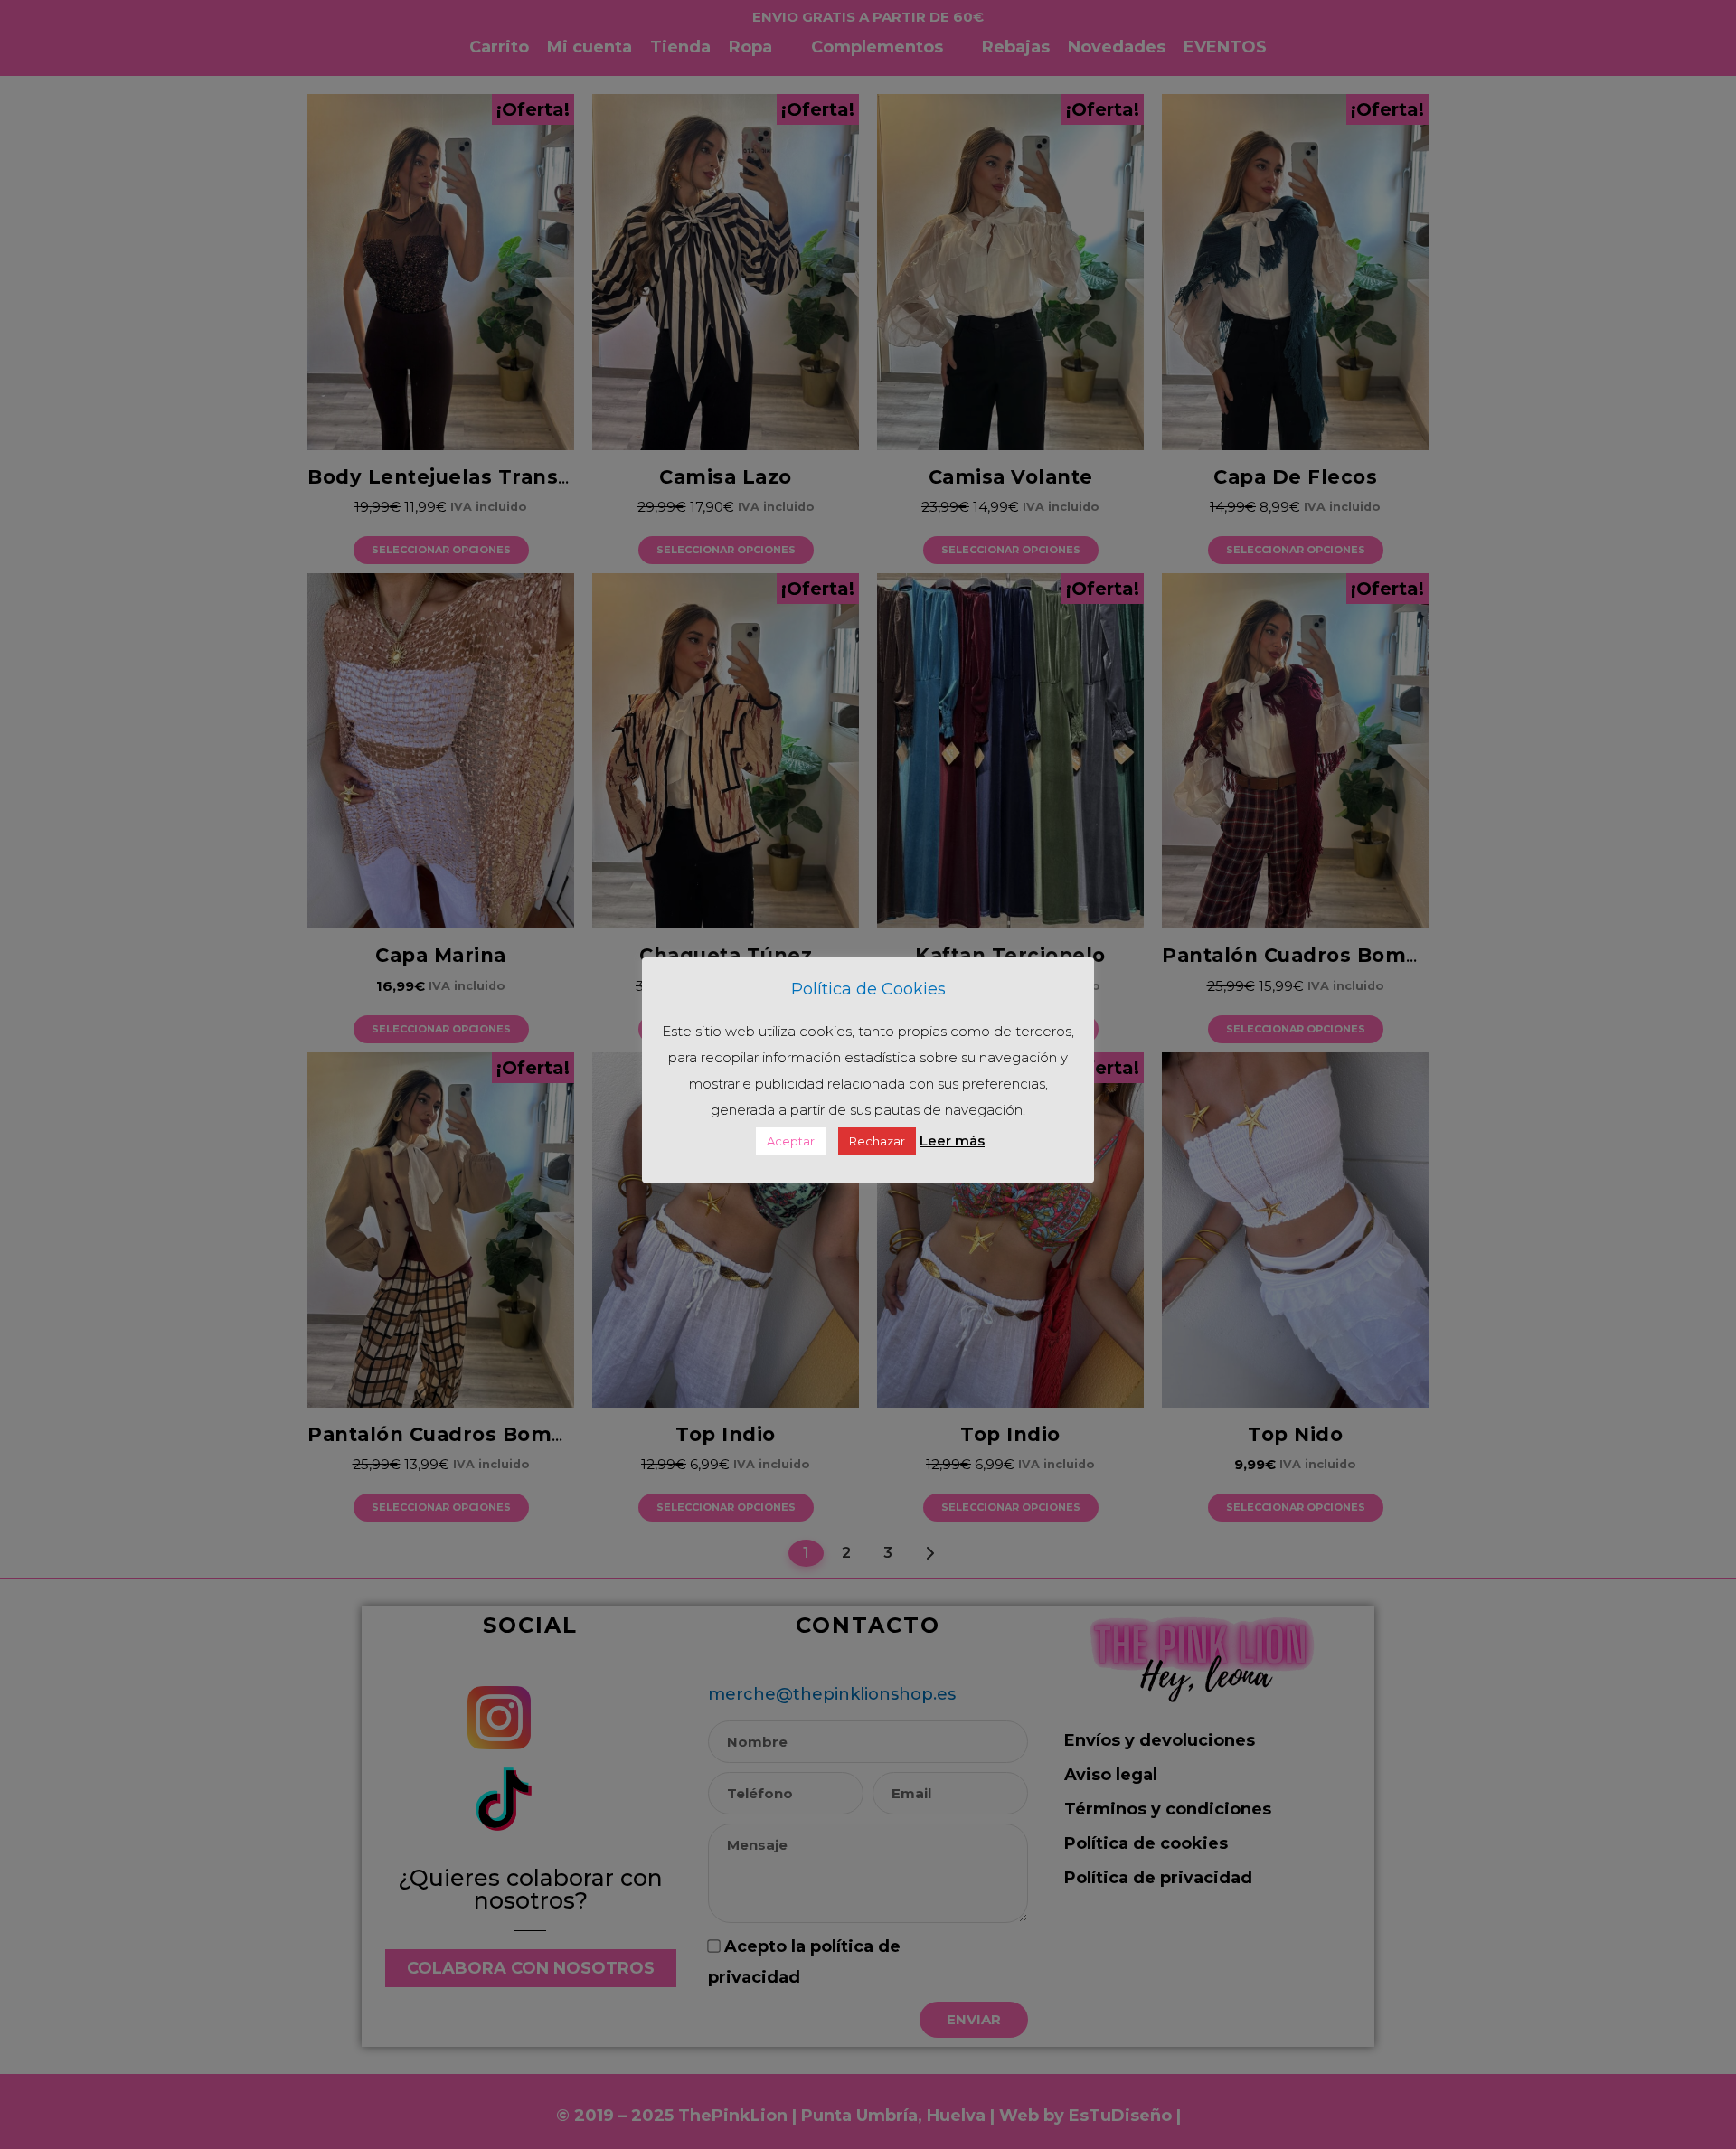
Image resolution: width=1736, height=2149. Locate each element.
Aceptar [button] (791, 1141)
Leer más (952, 1140)
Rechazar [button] (877, 1141)
